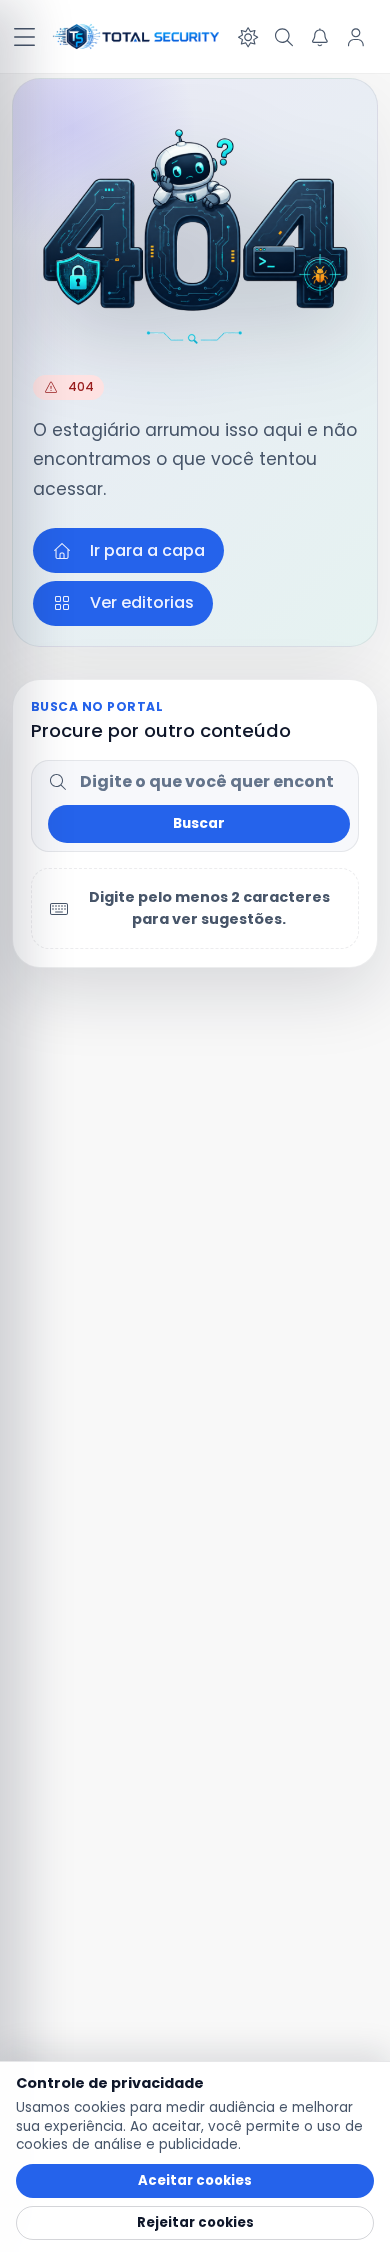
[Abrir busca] (284, 37)
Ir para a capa (147, 550)
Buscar (199, 823)
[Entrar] (356, 37)
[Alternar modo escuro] (248, 37)
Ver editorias (142, 602)
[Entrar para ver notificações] (320, 37)
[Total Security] (137, 37)
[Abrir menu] (24, 37)
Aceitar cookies (195, 2180)
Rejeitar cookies (195, 2222)
